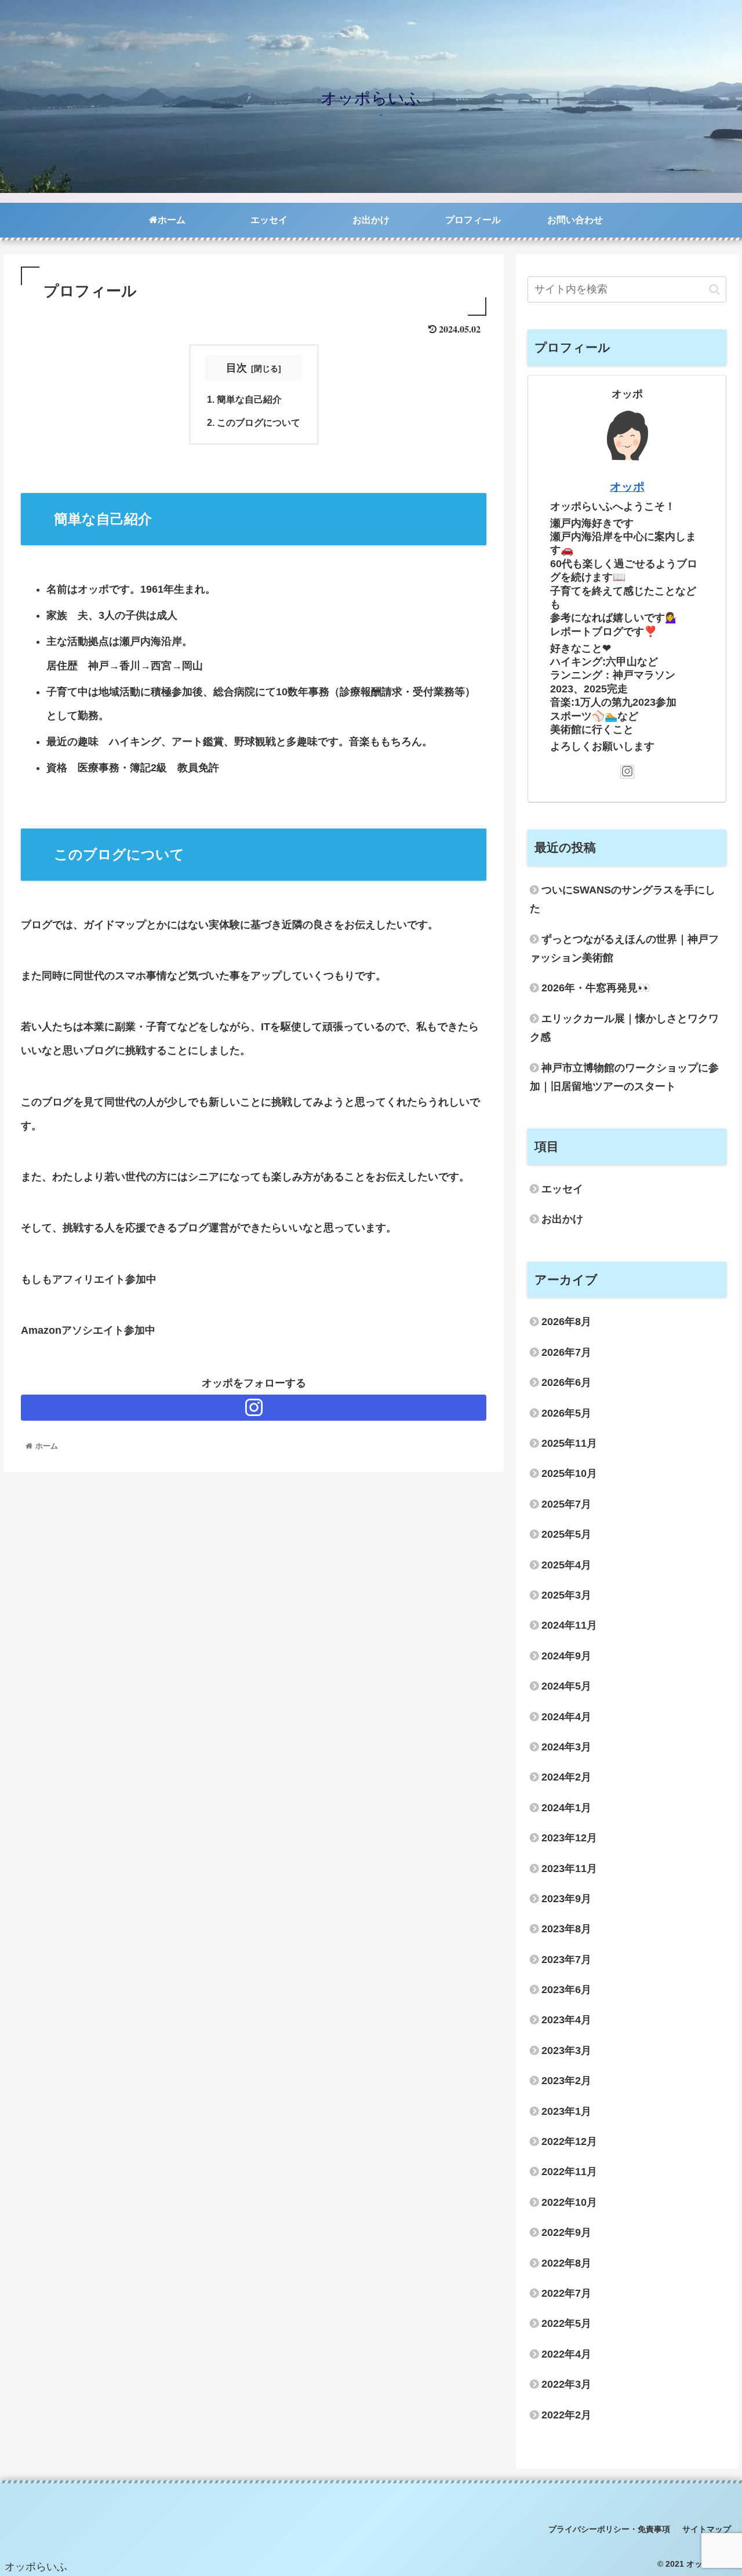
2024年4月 (566, 1717)
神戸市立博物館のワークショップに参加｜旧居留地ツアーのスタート (624, 1077)
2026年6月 (566, 1382)
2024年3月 (566, 1747)
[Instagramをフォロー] (254, 1408)
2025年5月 (566, 1534)
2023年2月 (566, 2081)
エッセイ (562, 1189)
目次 (237, 368)
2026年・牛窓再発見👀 (596, 988)
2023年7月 (566, 1960)
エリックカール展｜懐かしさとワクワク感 (624, 1028)
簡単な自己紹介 (249, 399)
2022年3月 (566, 2384)
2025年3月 (566, 1595)
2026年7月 (566, 1352)
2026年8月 (566, 1322)
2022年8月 (566, 2263)
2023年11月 (569, 1869)
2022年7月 (566, 2293)
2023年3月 (566, 2050)
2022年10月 (569, 2202)
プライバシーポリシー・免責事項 (609, 2529)
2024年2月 (566, 1777)
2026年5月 (566, 1413)
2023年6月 (566, 1990)
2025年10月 (569, 1473)
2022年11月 (569, 2172)
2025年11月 (569, 1443)
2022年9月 (566, 2232)
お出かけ (562, 1219)
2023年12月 (569, 1838)
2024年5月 (566, 1686)
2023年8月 (566, 1929)
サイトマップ (707, 2529)
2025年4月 (566, 1565)
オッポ (627, 487)
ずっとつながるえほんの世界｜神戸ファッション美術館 (624, 948)
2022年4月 (566, 2354)
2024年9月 (566, 1656)
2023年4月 (566, 2020)
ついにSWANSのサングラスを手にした (623, 899)
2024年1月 (566, 1808)
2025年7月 (566, 1504)
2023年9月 (566, 1899)
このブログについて (259, 422)
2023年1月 (566, 2111)
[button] (714, 289)
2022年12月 (569, 2141)
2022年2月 (566, 2415)
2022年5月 (566, 2323)
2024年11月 (569, 1625)
